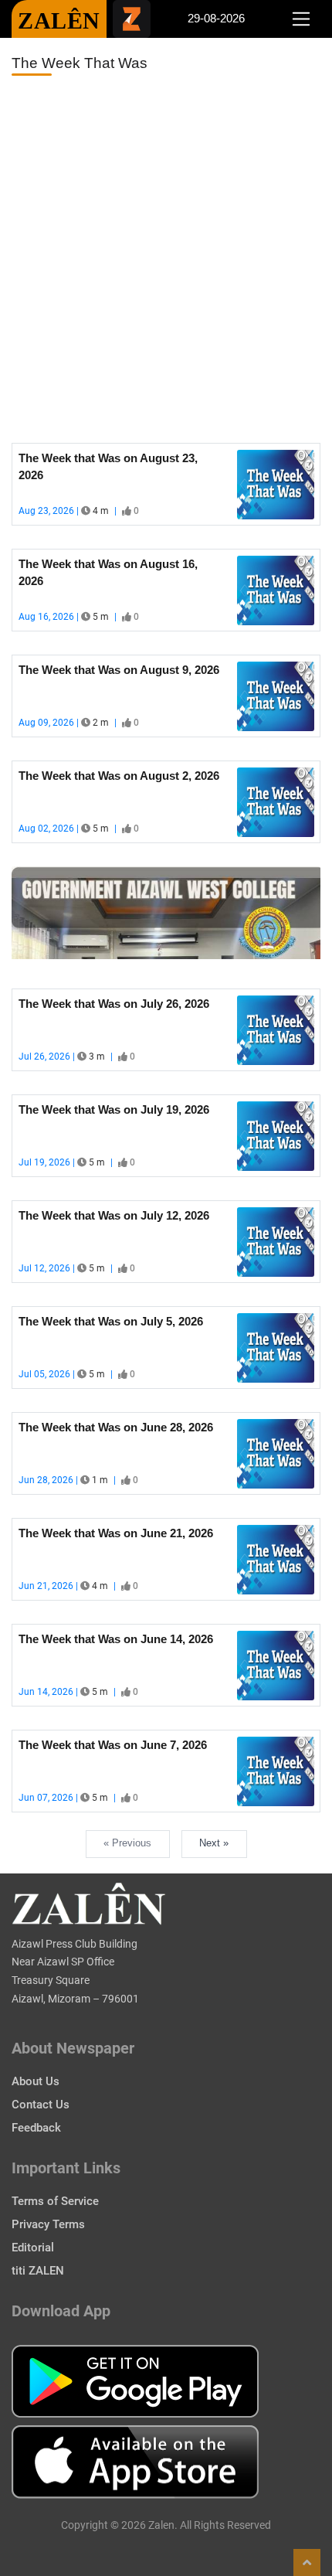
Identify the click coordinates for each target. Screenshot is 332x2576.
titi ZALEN (38, 2271)
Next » (214, 1843)
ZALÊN (59, 20)
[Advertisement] (166, 260)
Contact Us (41, 2105)
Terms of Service (55, 2201)
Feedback (36, 2128)
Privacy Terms (48, 2224)
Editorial (33, 2248)
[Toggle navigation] (301, 19)
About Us (36, 2081)
